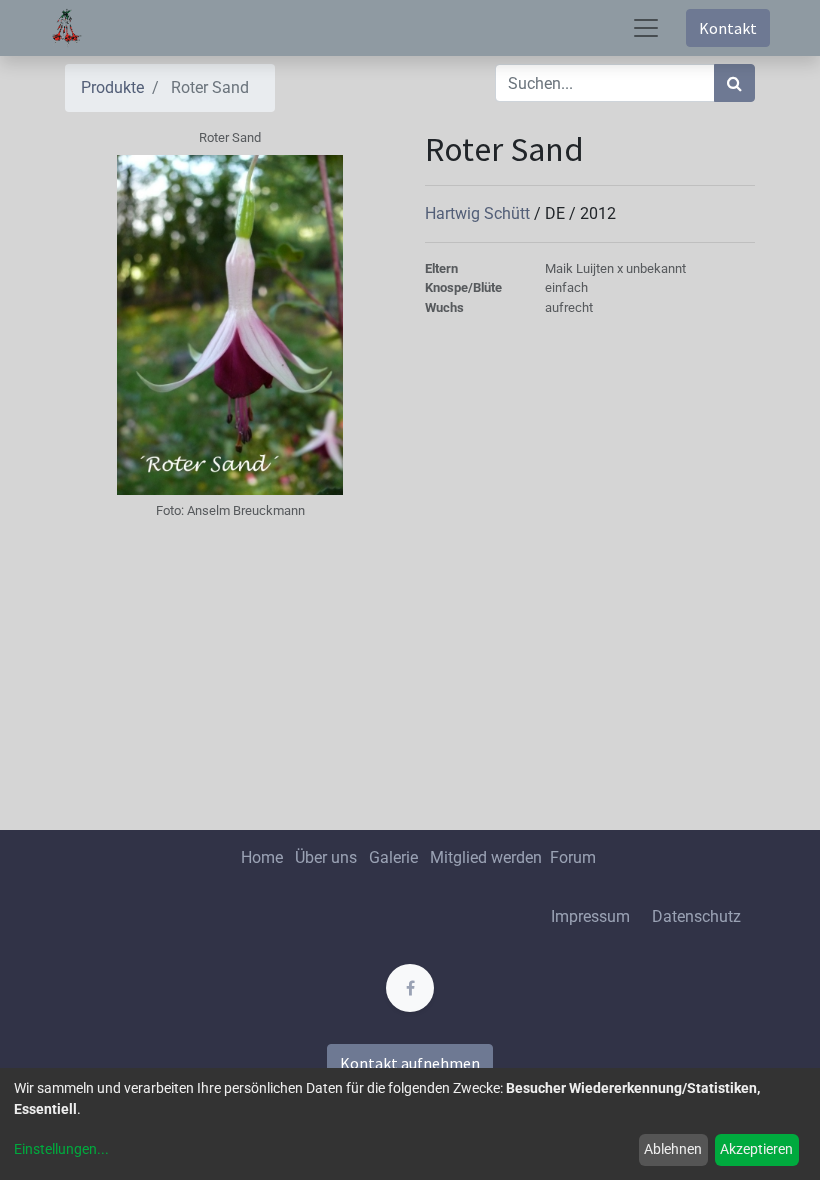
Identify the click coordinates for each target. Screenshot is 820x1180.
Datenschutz (696, 916)
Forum (573, 857)
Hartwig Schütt (479, 213)
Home (262, 857)
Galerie (393, 857)
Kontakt (728, 28)
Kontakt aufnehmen (410, 1063)
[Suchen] (734, 83)
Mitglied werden (488, 857)
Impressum (590, 916)
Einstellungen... (61, 1149)
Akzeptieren (756, 1149)
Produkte (112, 87)
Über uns (326, 857)
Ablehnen (673, 1149)
